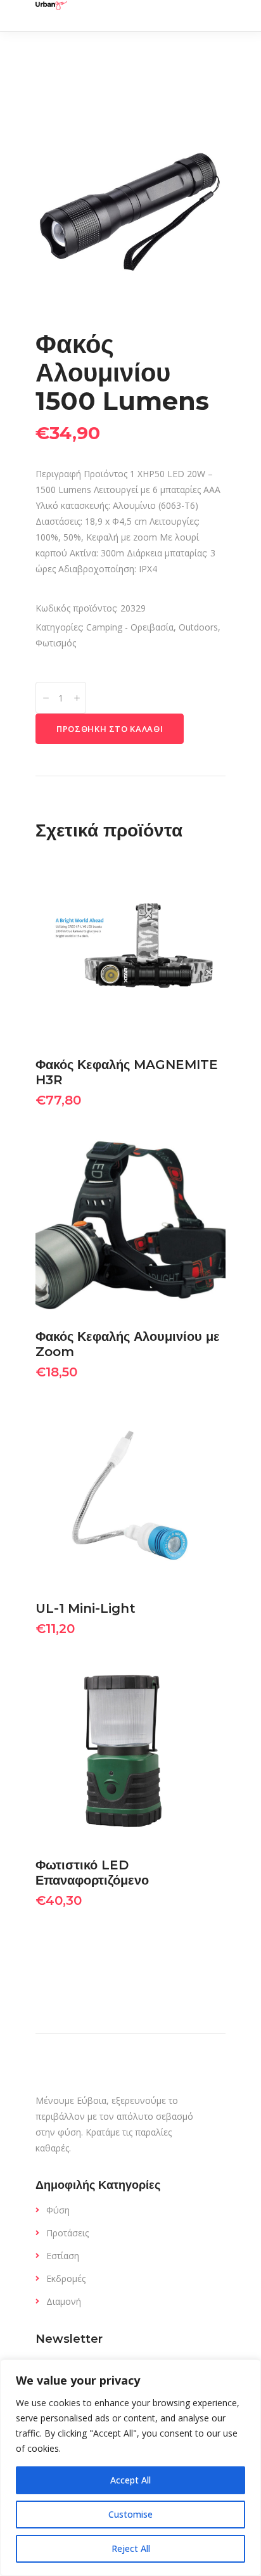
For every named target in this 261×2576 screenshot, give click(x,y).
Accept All (130, 2480)
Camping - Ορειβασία (130, 627)
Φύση (58, 2210)
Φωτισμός (56, 643)
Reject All (131, 2548)
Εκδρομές (66, 2278)
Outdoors (198, 627)
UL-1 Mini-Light (86, 1608)
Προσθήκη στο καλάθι (110, 729)
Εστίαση (63, 2256)
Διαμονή (64, 2301)
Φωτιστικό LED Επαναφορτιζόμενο (92, 1873)
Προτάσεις (67, 2233)
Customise (130, 2514)
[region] (130, 2468)
